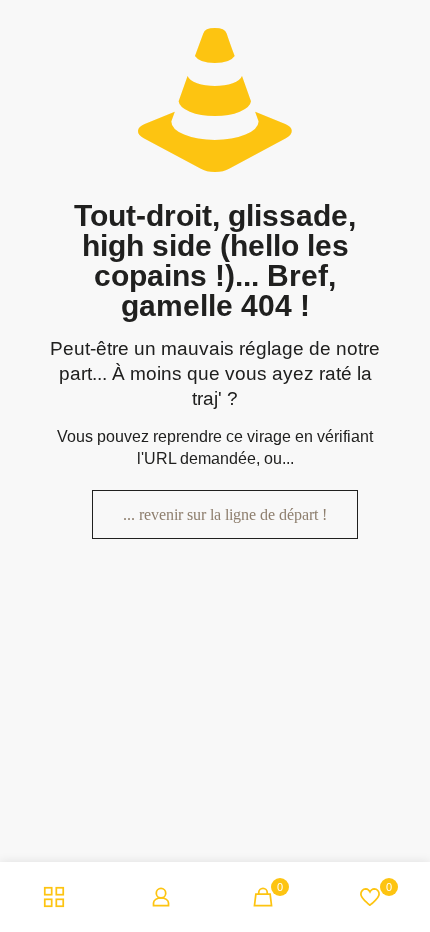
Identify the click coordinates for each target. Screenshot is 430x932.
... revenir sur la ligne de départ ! (225, 514)
